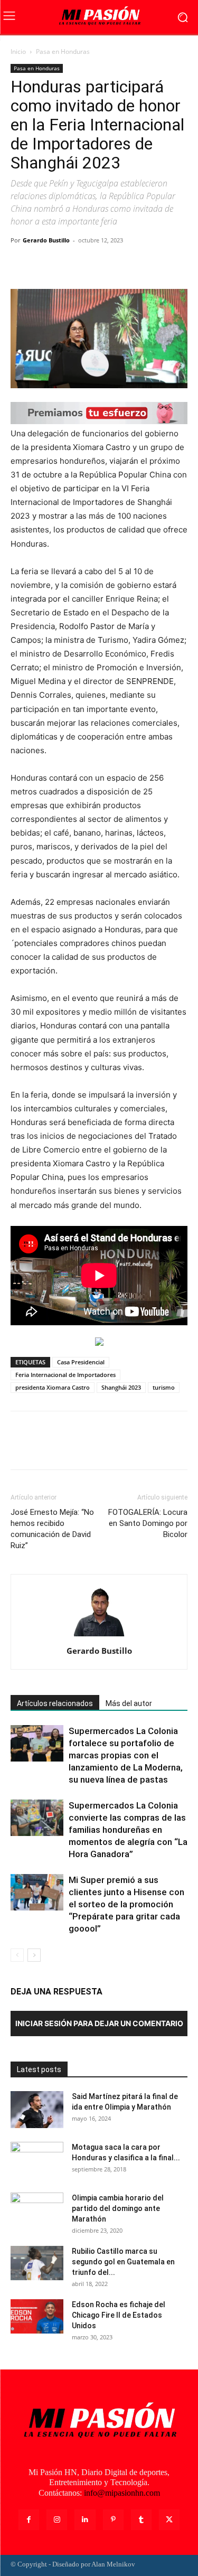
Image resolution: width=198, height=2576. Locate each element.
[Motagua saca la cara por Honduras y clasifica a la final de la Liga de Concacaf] (37, 2160)
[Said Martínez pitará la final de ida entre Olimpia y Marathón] (37, 2110)
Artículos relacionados (55, 1703)
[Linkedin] (85, 2520)
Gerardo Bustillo (46, 240)
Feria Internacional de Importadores (65, 1375)
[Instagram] (57, 2520)
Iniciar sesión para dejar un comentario (99, 2023)
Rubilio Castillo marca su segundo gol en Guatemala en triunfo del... (123, 2262)
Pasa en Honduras (63, 51)
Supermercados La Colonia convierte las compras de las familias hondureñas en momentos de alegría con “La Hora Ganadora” (128, 1830)
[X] (45, 264)
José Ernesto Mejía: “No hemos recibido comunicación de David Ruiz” (52, 1529)
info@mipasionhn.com (122, 2493)
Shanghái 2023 (121, 1387)
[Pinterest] (70, 264)
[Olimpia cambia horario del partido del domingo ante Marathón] (37, 2211)
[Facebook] (21, 264)
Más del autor (129, 1703)
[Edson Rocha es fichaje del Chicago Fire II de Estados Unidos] (37, 2316)
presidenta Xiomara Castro (53, 1387)
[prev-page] (17, 1955)
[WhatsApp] (94, 264)
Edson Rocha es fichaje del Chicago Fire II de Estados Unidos (119, 2315)
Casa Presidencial (81, 1362)
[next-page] (34, 1955)
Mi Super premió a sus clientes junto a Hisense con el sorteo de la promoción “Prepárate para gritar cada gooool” (126, 1904)
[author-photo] (99, 1636)
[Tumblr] (141, 2520)
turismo (164, 1387)
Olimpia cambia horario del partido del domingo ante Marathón (118, 2208)
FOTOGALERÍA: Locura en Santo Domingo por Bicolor (148, 1523)
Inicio (18, 51)
